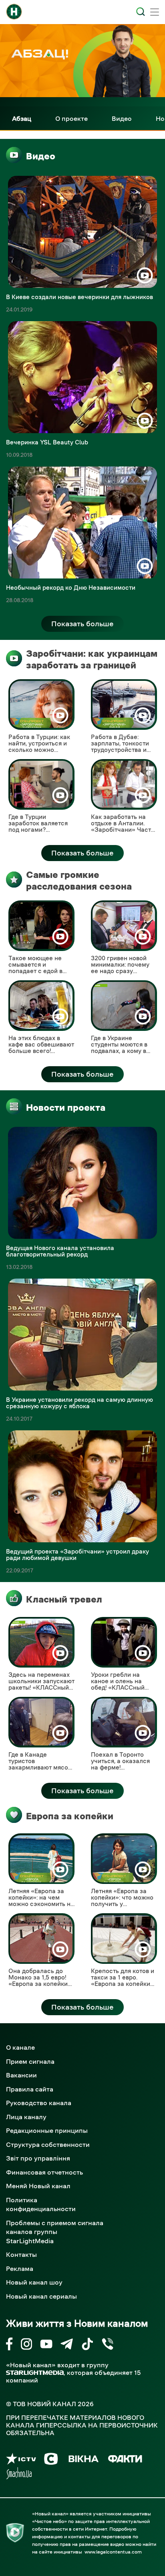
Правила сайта (30, 2089)
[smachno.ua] (19, 2475)
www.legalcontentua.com (113, 2552)
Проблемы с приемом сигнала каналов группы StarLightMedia (55, 2232)
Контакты (21, 2254)
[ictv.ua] (21, 2460)
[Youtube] (46, 2345)
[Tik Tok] (87, 2345)
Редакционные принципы (47, 2130)
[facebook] (9, 2345)
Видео (122, 118)
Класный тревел (64, 1599)
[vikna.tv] (83, 2460)
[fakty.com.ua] (125, 2460)
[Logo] (14, 12)
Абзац (22, 118)
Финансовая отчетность (44, 2172)
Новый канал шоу (34, 2282)
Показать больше (82, 624)
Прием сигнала (30, 2061)
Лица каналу (26, 2117)
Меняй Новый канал (38, 2186)
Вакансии (21, 2075)
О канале (20, 2047)
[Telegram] (67, 2345)
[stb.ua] (51, 2460)
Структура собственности (48, 2144)
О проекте (71, 118)
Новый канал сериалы (41, 2296)
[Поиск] (141, 12)
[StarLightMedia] (35, 2373)
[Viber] (108, 2345)
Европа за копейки (70, 1816)
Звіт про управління (38, 2158)
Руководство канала (39, 2103)
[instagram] (26, 2345)
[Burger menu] (155, 13)
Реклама (20, 2269)
